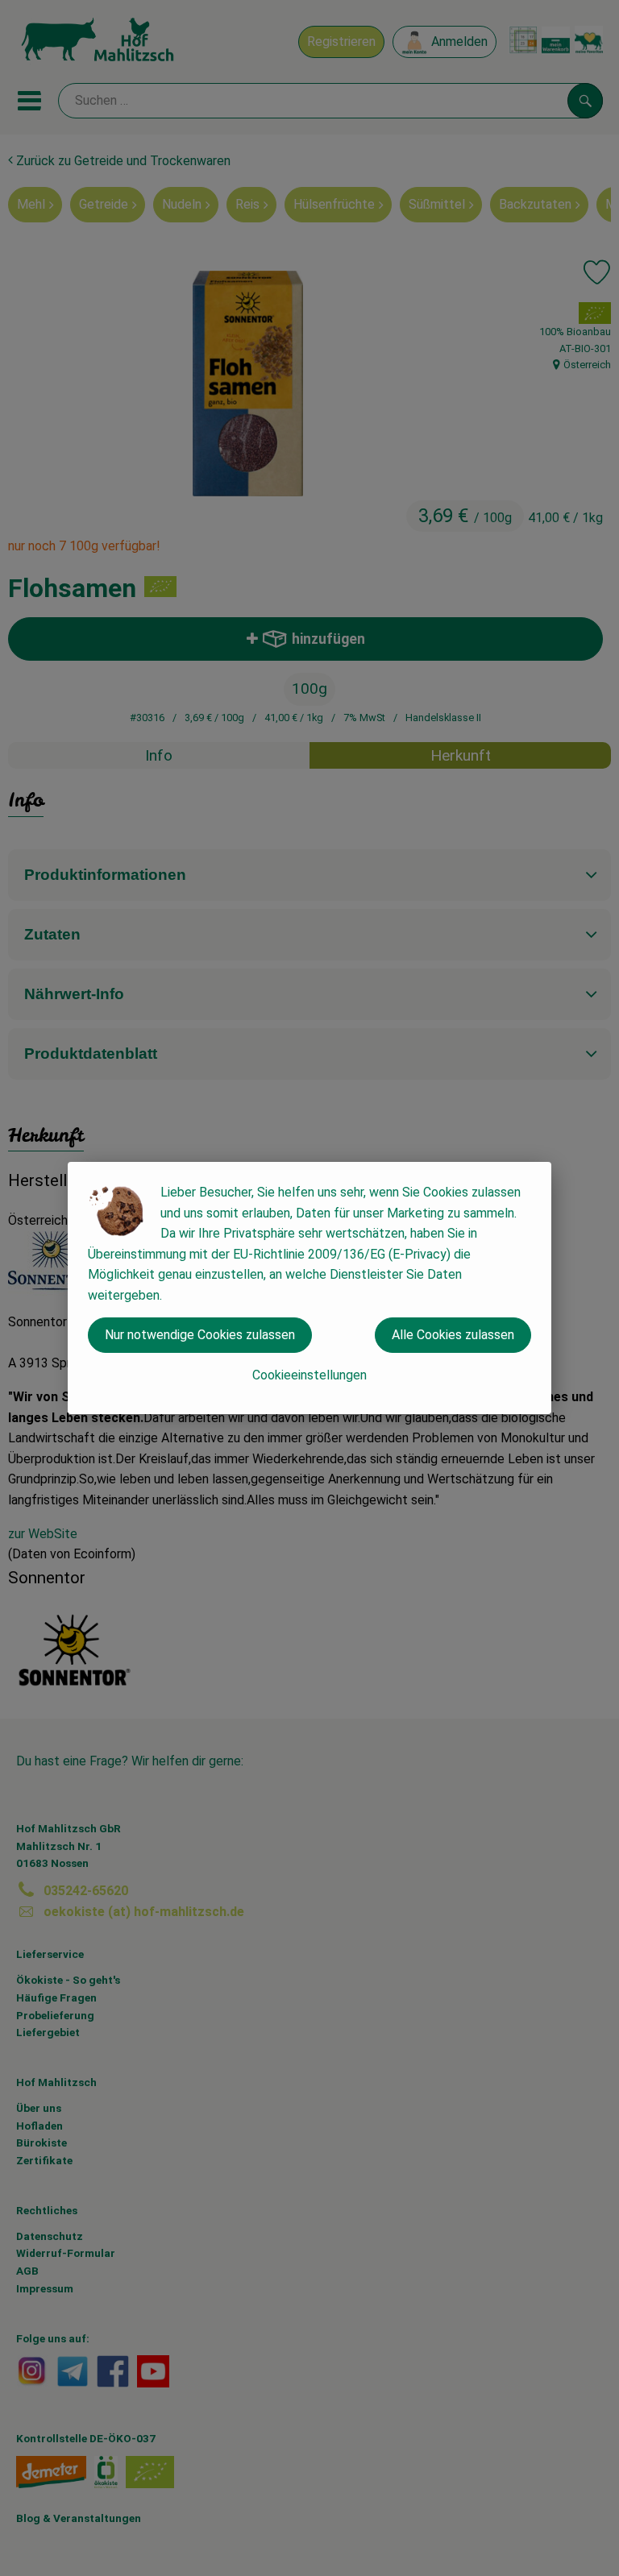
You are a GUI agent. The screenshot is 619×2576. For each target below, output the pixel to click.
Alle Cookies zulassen (453, 1335)
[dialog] (309, 1288)
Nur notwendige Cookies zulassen (200, 1335)
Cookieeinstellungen (309, 1375)
